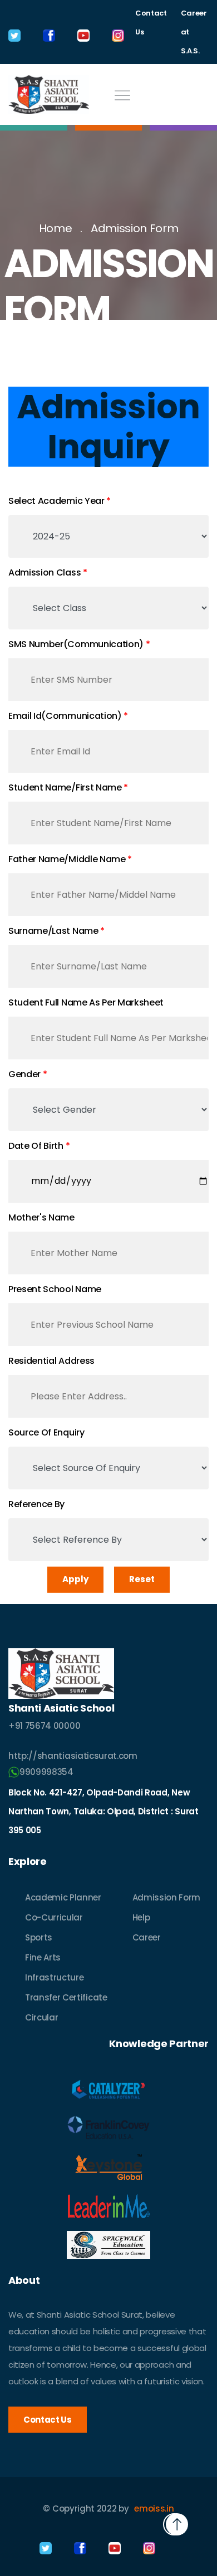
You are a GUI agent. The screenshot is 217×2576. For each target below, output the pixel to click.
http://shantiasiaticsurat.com (73, 1756)
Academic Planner (63, 1897)
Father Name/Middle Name (67, 859)
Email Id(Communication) (65, 716)
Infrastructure (55, 1977)
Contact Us (151, 22)
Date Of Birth (36, 1146)
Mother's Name (41, 1217)
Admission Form (135, 228)
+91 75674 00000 (44, 1726)
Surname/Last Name (53, 931)
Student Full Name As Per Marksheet (86, 1002)
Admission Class (45, 572)
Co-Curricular (54, 1917)
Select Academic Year (56, 501)
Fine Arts (43, 1957)
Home (56, 228)
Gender (24, 1074)
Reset (142, 1579)
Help (141, 1917)
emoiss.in (154, 2509)
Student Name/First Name (65, 787)
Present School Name (55, 1289)
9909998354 (46, 1772)
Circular (41, 2017)
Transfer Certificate (66, 1997)
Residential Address (51, 1361)
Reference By (36, 1504)
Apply (75, 1579)
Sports (39, 1937)
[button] (177, 2524)
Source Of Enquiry (46, 1432)
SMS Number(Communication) (76, 644)
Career (147, 1937)
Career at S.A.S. (194, 32)
